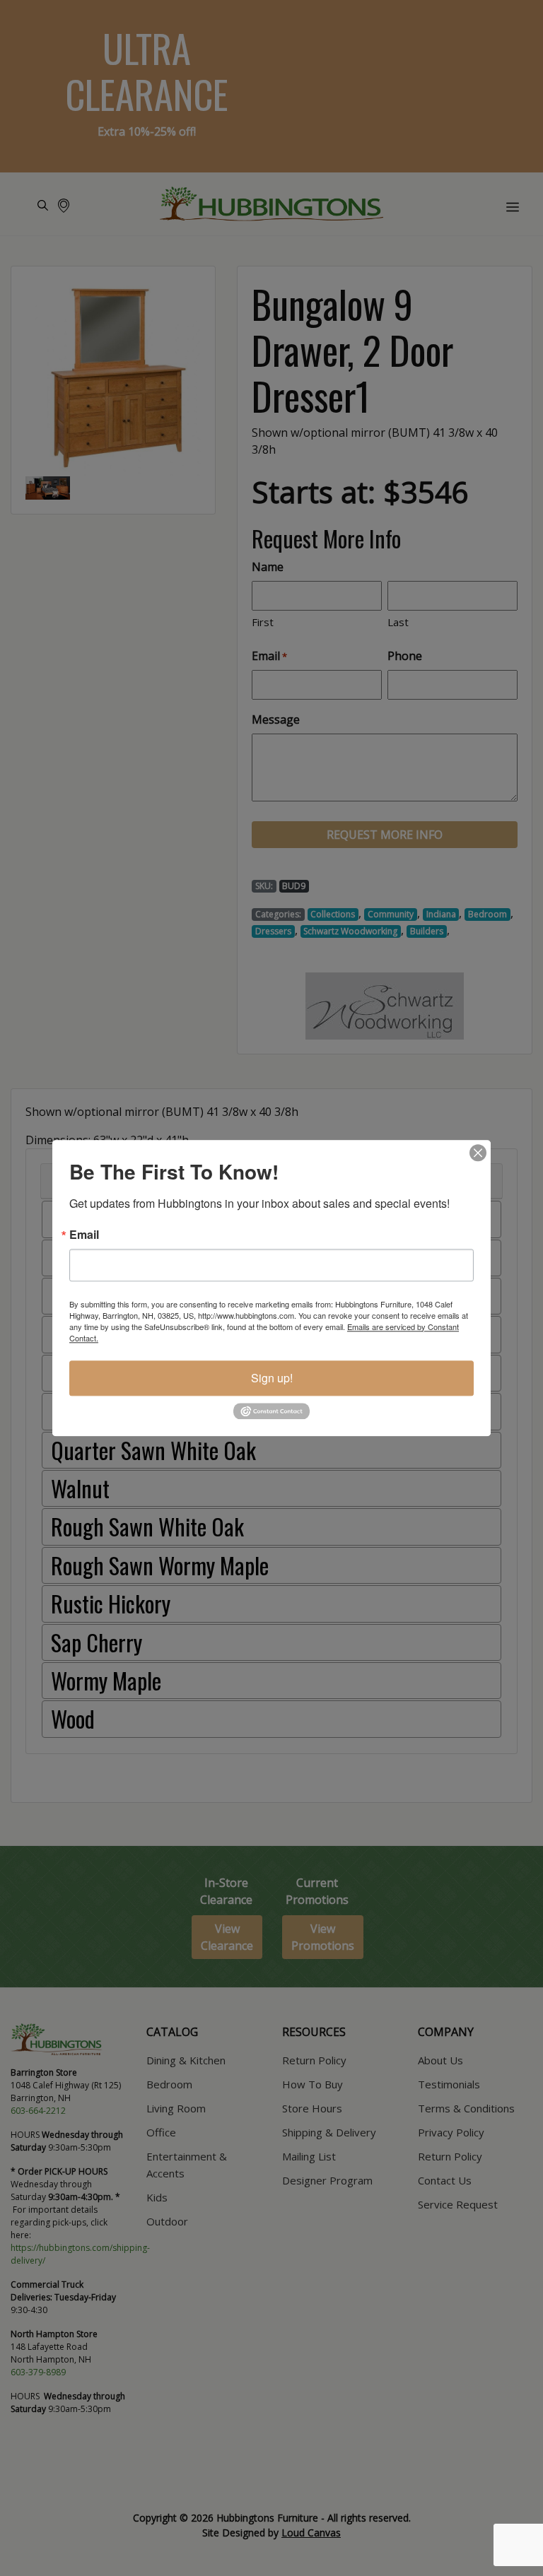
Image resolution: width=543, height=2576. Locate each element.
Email (84, 1235)
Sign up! (272, 1378)
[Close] (478, 1153)
